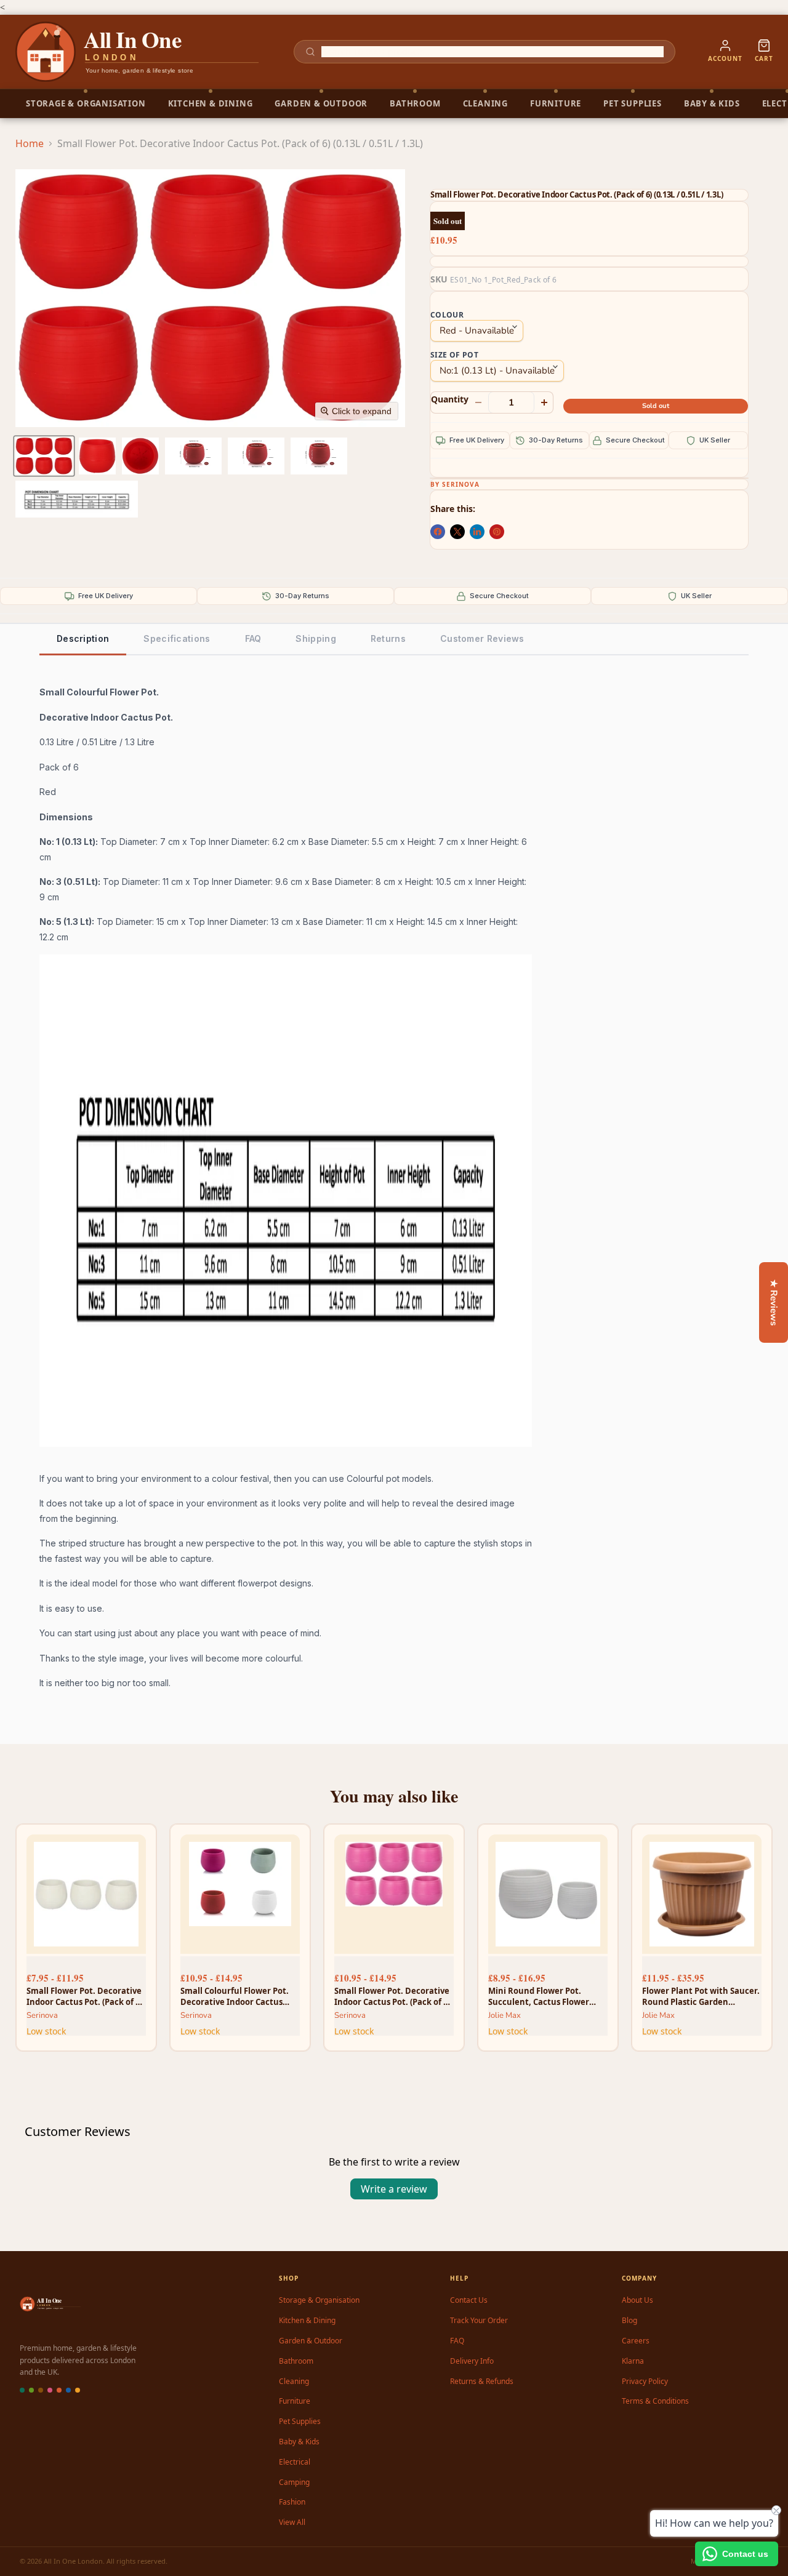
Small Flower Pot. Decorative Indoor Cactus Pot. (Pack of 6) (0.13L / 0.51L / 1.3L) (392, 1996)
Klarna (633, 2361)
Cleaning (294, 2381)
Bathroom (296, 2361)
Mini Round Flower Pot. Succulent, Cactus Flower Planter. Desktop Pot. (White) (546, 1996)
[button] (44, 456)
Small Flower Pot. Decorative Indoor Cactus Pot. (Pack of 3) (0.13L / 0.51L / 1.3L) (84, 1996)
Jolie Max (505, 2015)
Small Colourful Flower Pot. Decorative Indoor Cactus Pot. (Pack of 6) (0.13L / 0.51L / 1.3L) (237, 1996)
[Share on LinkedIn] (477, 532)
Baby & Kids (299, 2442)
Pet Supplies (300, 2421)
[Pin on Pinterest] (497, 532)
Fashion (292, 2502)
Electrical (295, 2462)
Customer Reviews (482, 638)
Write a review (394, 2189)
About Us (637, 2300)
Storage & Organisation (319, 2300)
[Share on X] (457, 532)
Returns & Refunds (482, 2381)
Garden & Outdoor (311, 2341)
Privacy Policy (645, 2381)
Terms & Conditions (655, 2401)
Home (30, 143)
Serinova (461, 484)
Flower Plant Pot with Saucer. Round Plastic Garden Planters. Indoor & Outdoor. (701, 1996)
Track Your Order (479, 2320)
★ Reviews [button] (774, 1302)
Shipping (316, 638)
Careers (636, 2341)
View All (292, 2522)
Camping (294, 2482)
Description (83, 638)
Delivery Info (472, 2361)
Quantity (450, 399)
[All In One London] (138, 52)
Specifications (177, 638)
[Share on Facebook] (438, 532)
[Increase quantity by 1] (544, 402)
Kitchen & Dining (307, 2320)
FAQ (253, 638)
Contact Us (469, 2300)
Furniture (295, 2401)
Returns (388, 638)
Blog (629, 2320)
